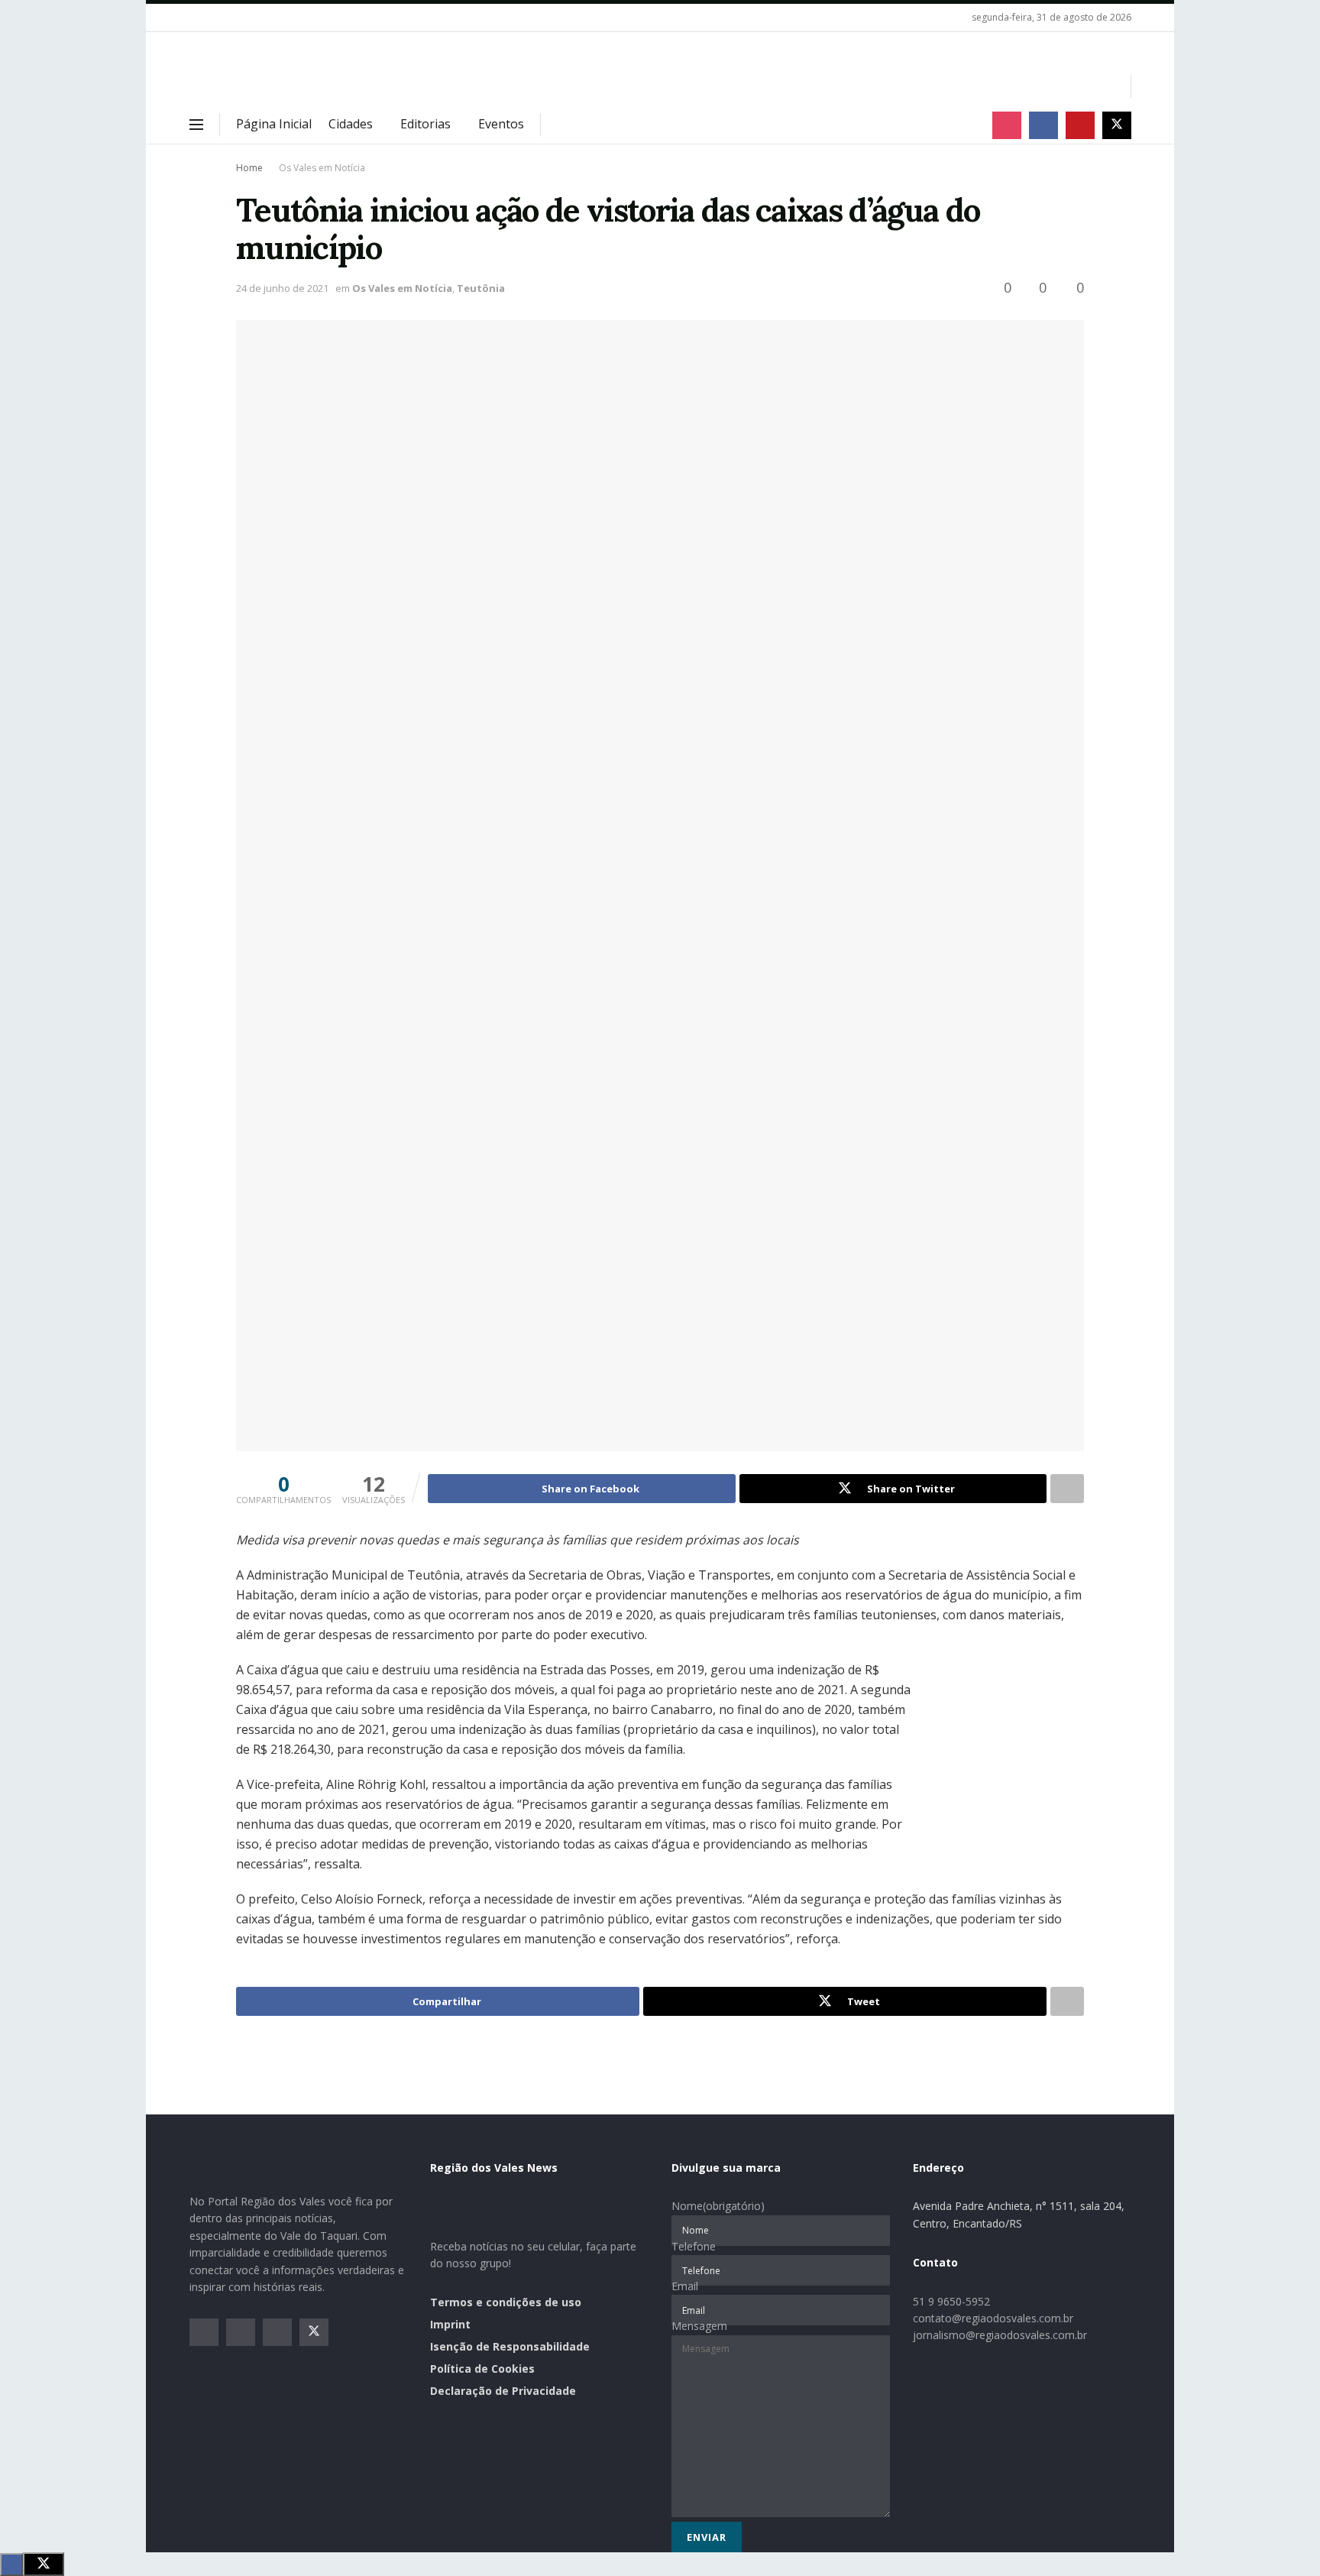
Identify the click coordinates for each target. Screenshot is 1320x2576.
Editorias (425, 124)
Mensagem (699, 2326)
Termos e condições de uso (506, 2302)
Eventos (501, 124)
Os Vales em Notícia (322, 168)
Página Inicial (274, 124)
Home (249, 168)
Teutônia (481, 288)
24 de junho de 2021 (282, 288)
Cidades (351, 124)
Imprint (450, 2324)
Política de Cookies (482, 2369)
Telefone (694, 2246)
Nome (718, 2206)
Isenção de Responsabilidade (510, 2346)
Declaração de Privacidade (503, 2391)
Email (685, 2286)
